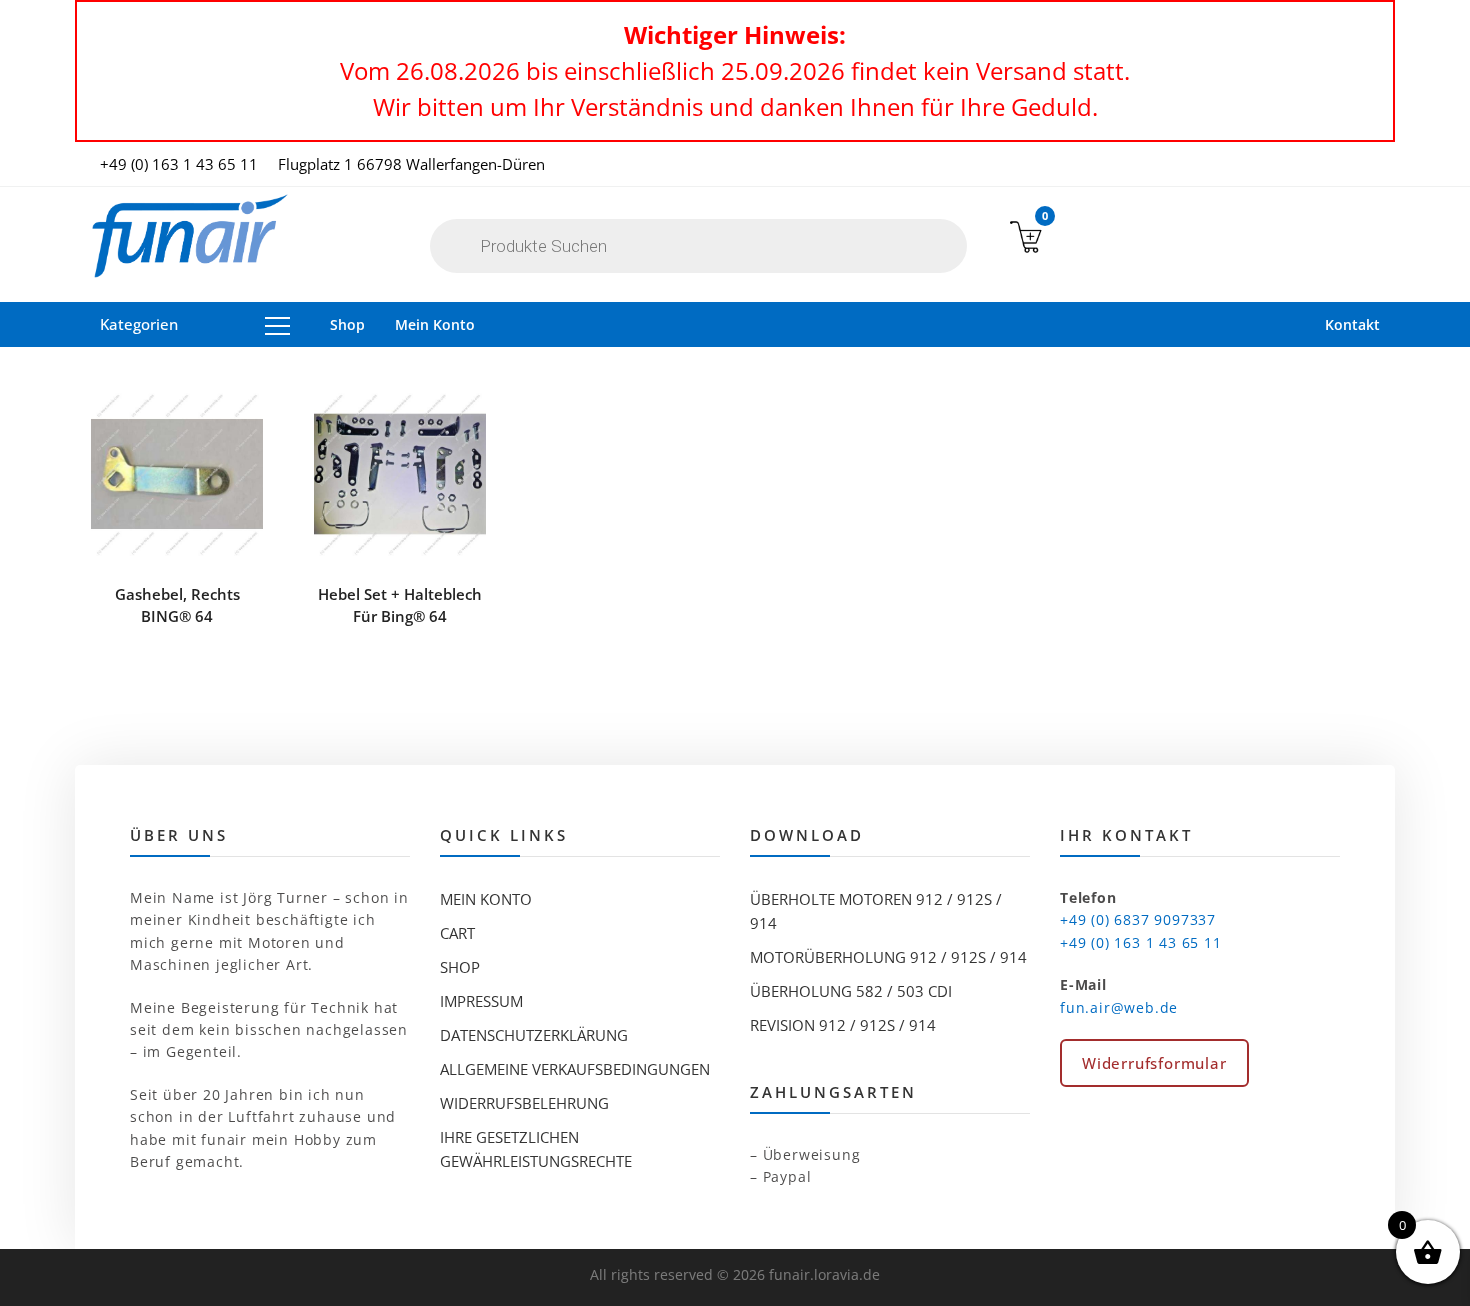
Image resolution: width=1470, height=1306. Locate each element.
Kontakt (1352, 324)
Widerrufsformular (1154, 1063)
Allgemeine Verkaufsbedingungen (575, 1069)
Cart (457, 933)
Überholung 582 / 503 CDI (851, 991)
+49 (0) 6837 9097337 (1138, 919)
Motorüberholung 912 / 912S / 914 (888, 957)
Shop (347, 324)
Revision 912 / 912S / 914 (843, 1025)
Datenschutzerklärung (534, 1035)
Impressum (481, 1001)
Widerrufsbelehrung (524, 1103)
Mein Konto (435, 324)
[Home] (190, 237)
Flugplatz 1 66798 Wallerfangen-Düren (411, 164)
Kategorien (139, 324)
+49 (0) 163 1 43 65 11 (179, 164)
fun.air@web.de (1119, 1007)
